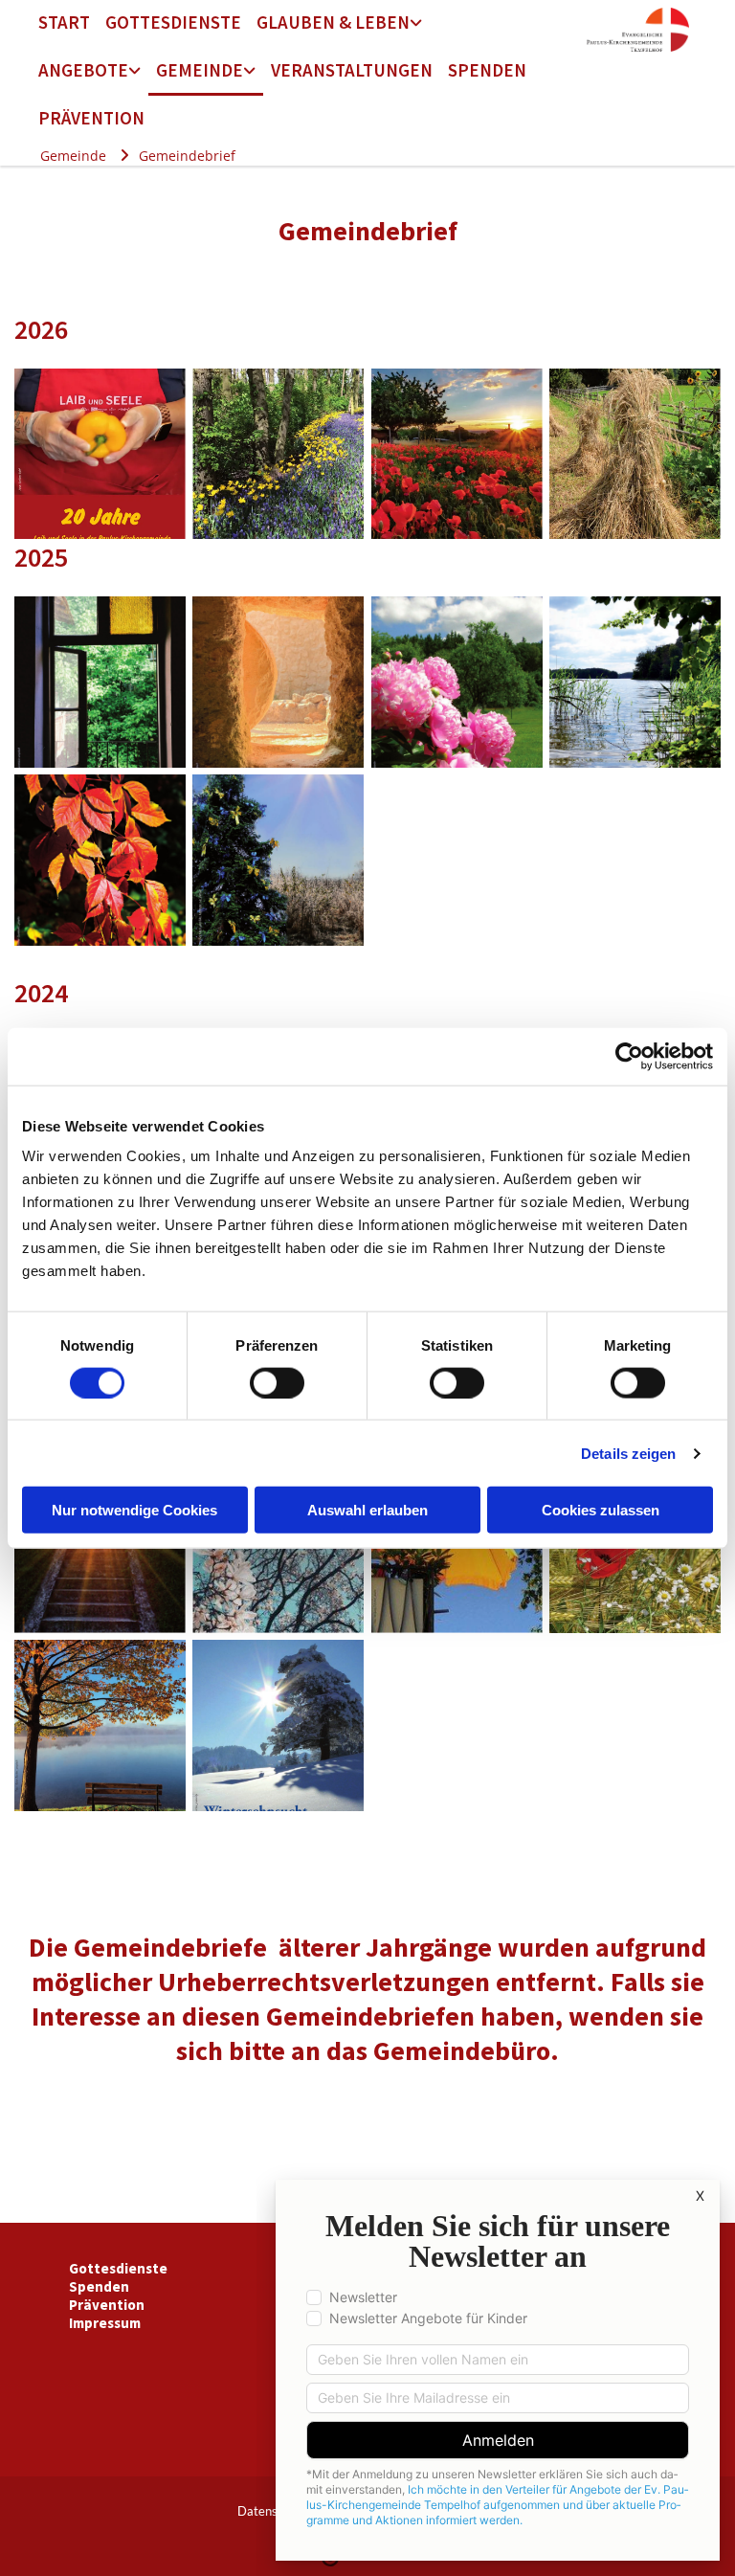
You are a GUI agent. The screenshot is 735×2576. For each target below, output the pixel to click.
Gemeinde (200, 70)
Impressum (105, 2323)
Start (64, 22)
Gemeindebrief (187, 156)
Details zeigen (628, 1453)
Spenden (487, 70)
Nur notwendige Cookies (134, 1510)
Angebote (83, 70)
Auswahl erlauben (367, 1510)
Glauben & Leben (333, 22)
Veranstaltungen (352, 70)
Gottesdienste (173, 22)
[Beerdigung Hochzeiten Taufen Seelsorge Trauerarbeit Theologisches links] (417, 24)
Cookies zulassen (601, 1510)
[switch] (277, 1382)
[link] (339, 24)
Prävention (91, 118)
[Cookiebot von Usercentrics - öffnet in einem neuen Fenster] (629, 1056)
